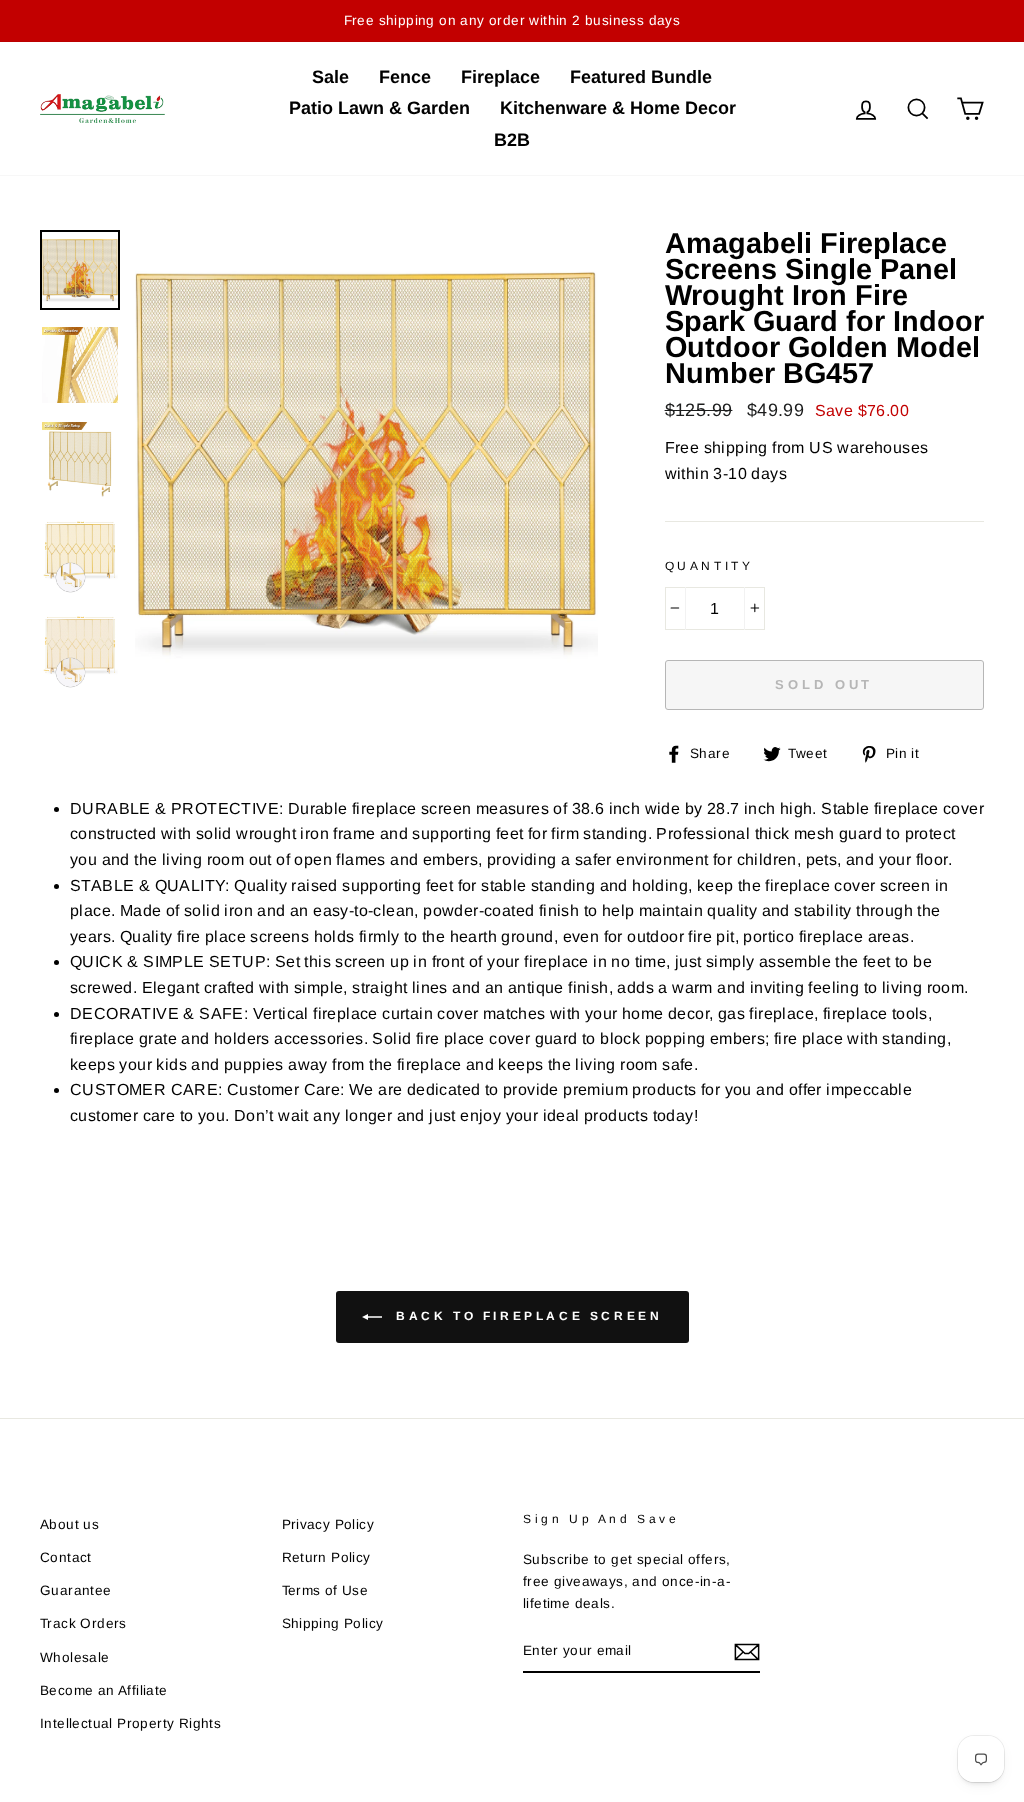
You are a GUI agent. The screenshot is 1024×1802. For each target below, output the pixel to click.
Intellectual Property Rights (130, 1723)
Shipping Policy (333, 1623)
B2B (512, 140)
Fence (405, 77)
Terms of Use (325, 1590)
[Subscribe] (747, 1651)
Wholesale (75, 1657)
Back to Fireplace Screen (526, 1316)
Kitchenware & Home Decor (618, 108)
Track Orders (83, 1623)
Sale (330, 77)
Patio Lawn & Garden (379, 108)
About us (69, 1524)
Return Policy (326, 1557)
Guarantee (76, 1590)
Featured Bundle (641, 77)
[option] (366, 461)
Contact (66, 1557)
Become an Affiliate (104, 1690)
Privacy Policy (328, 1524)
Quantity (709, 566)
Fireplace (500, 77)
